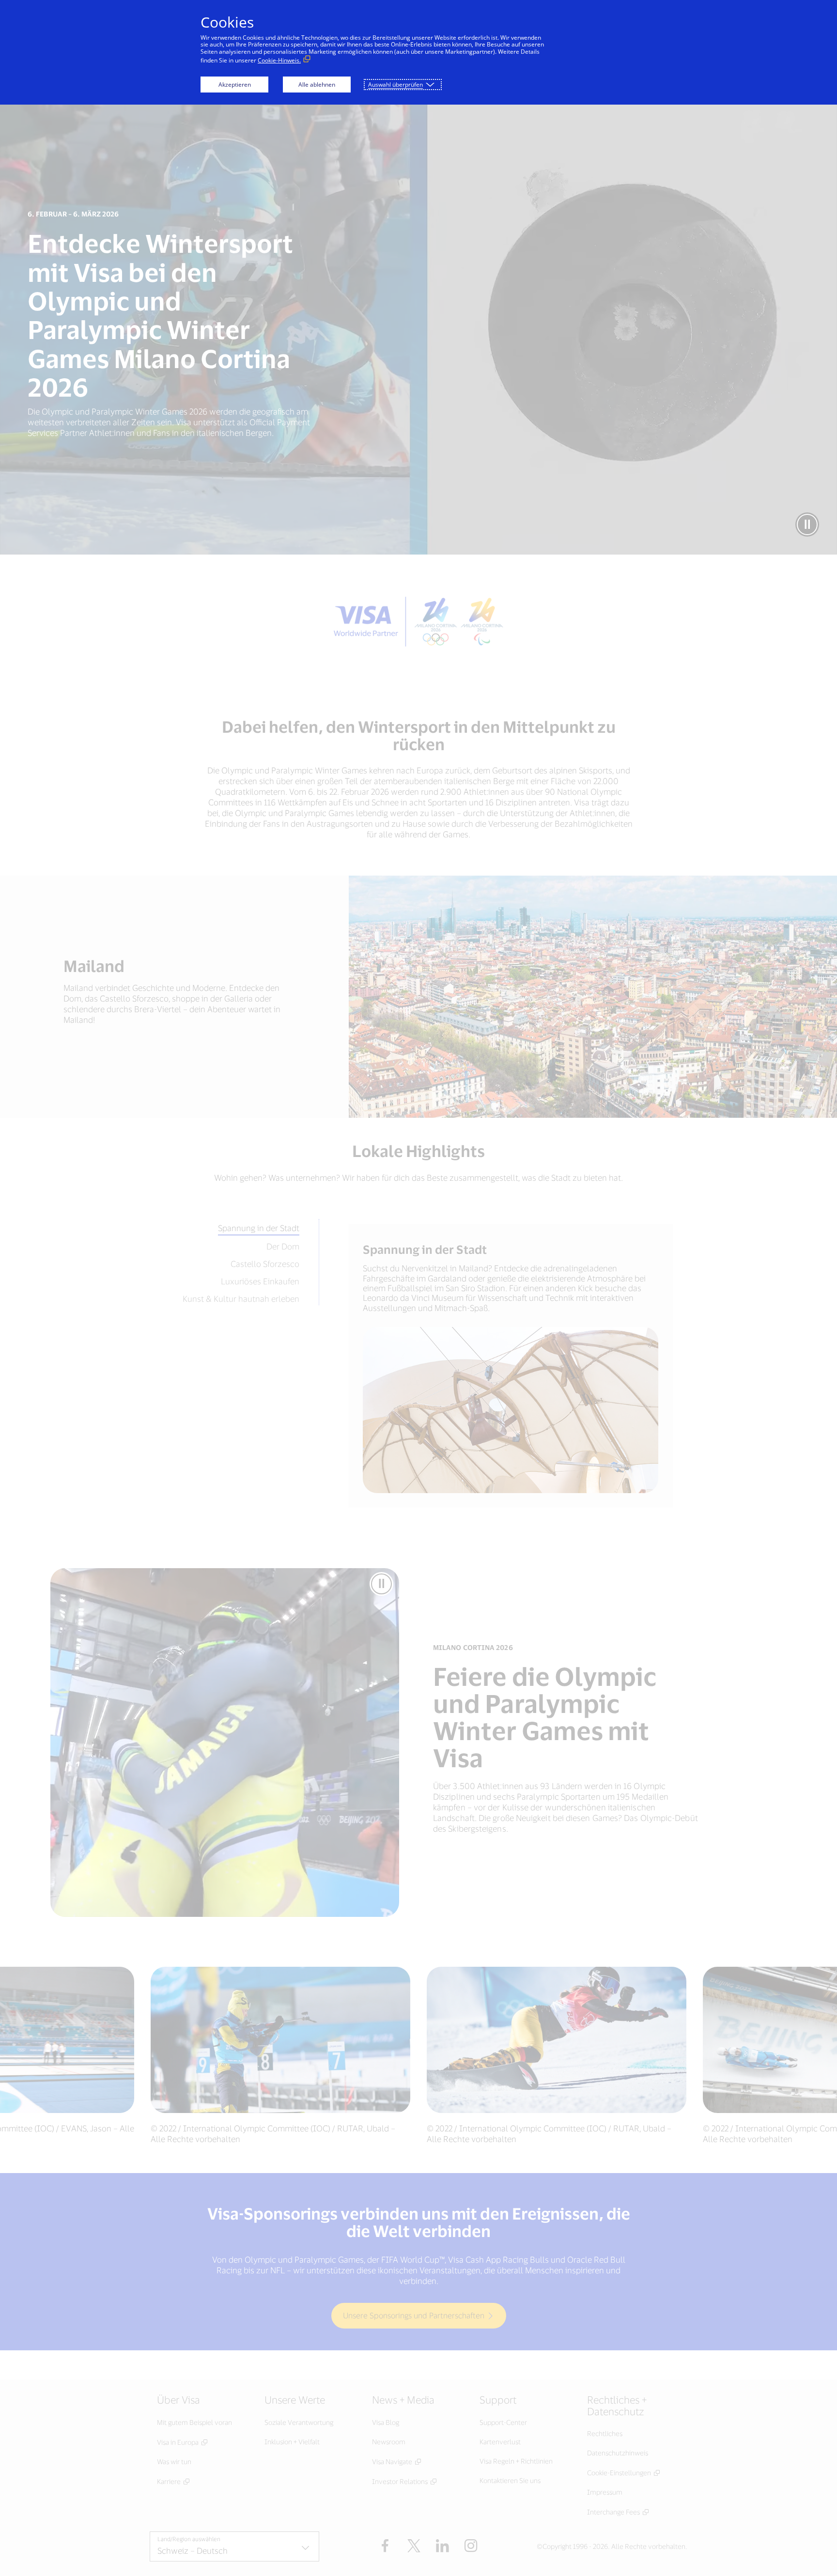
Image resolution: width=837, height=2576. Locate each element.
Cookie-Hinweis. (279, 60)
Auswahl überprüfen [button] (395, 85)
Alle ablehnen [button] (317, 85)
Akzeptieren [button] (235, 85)
